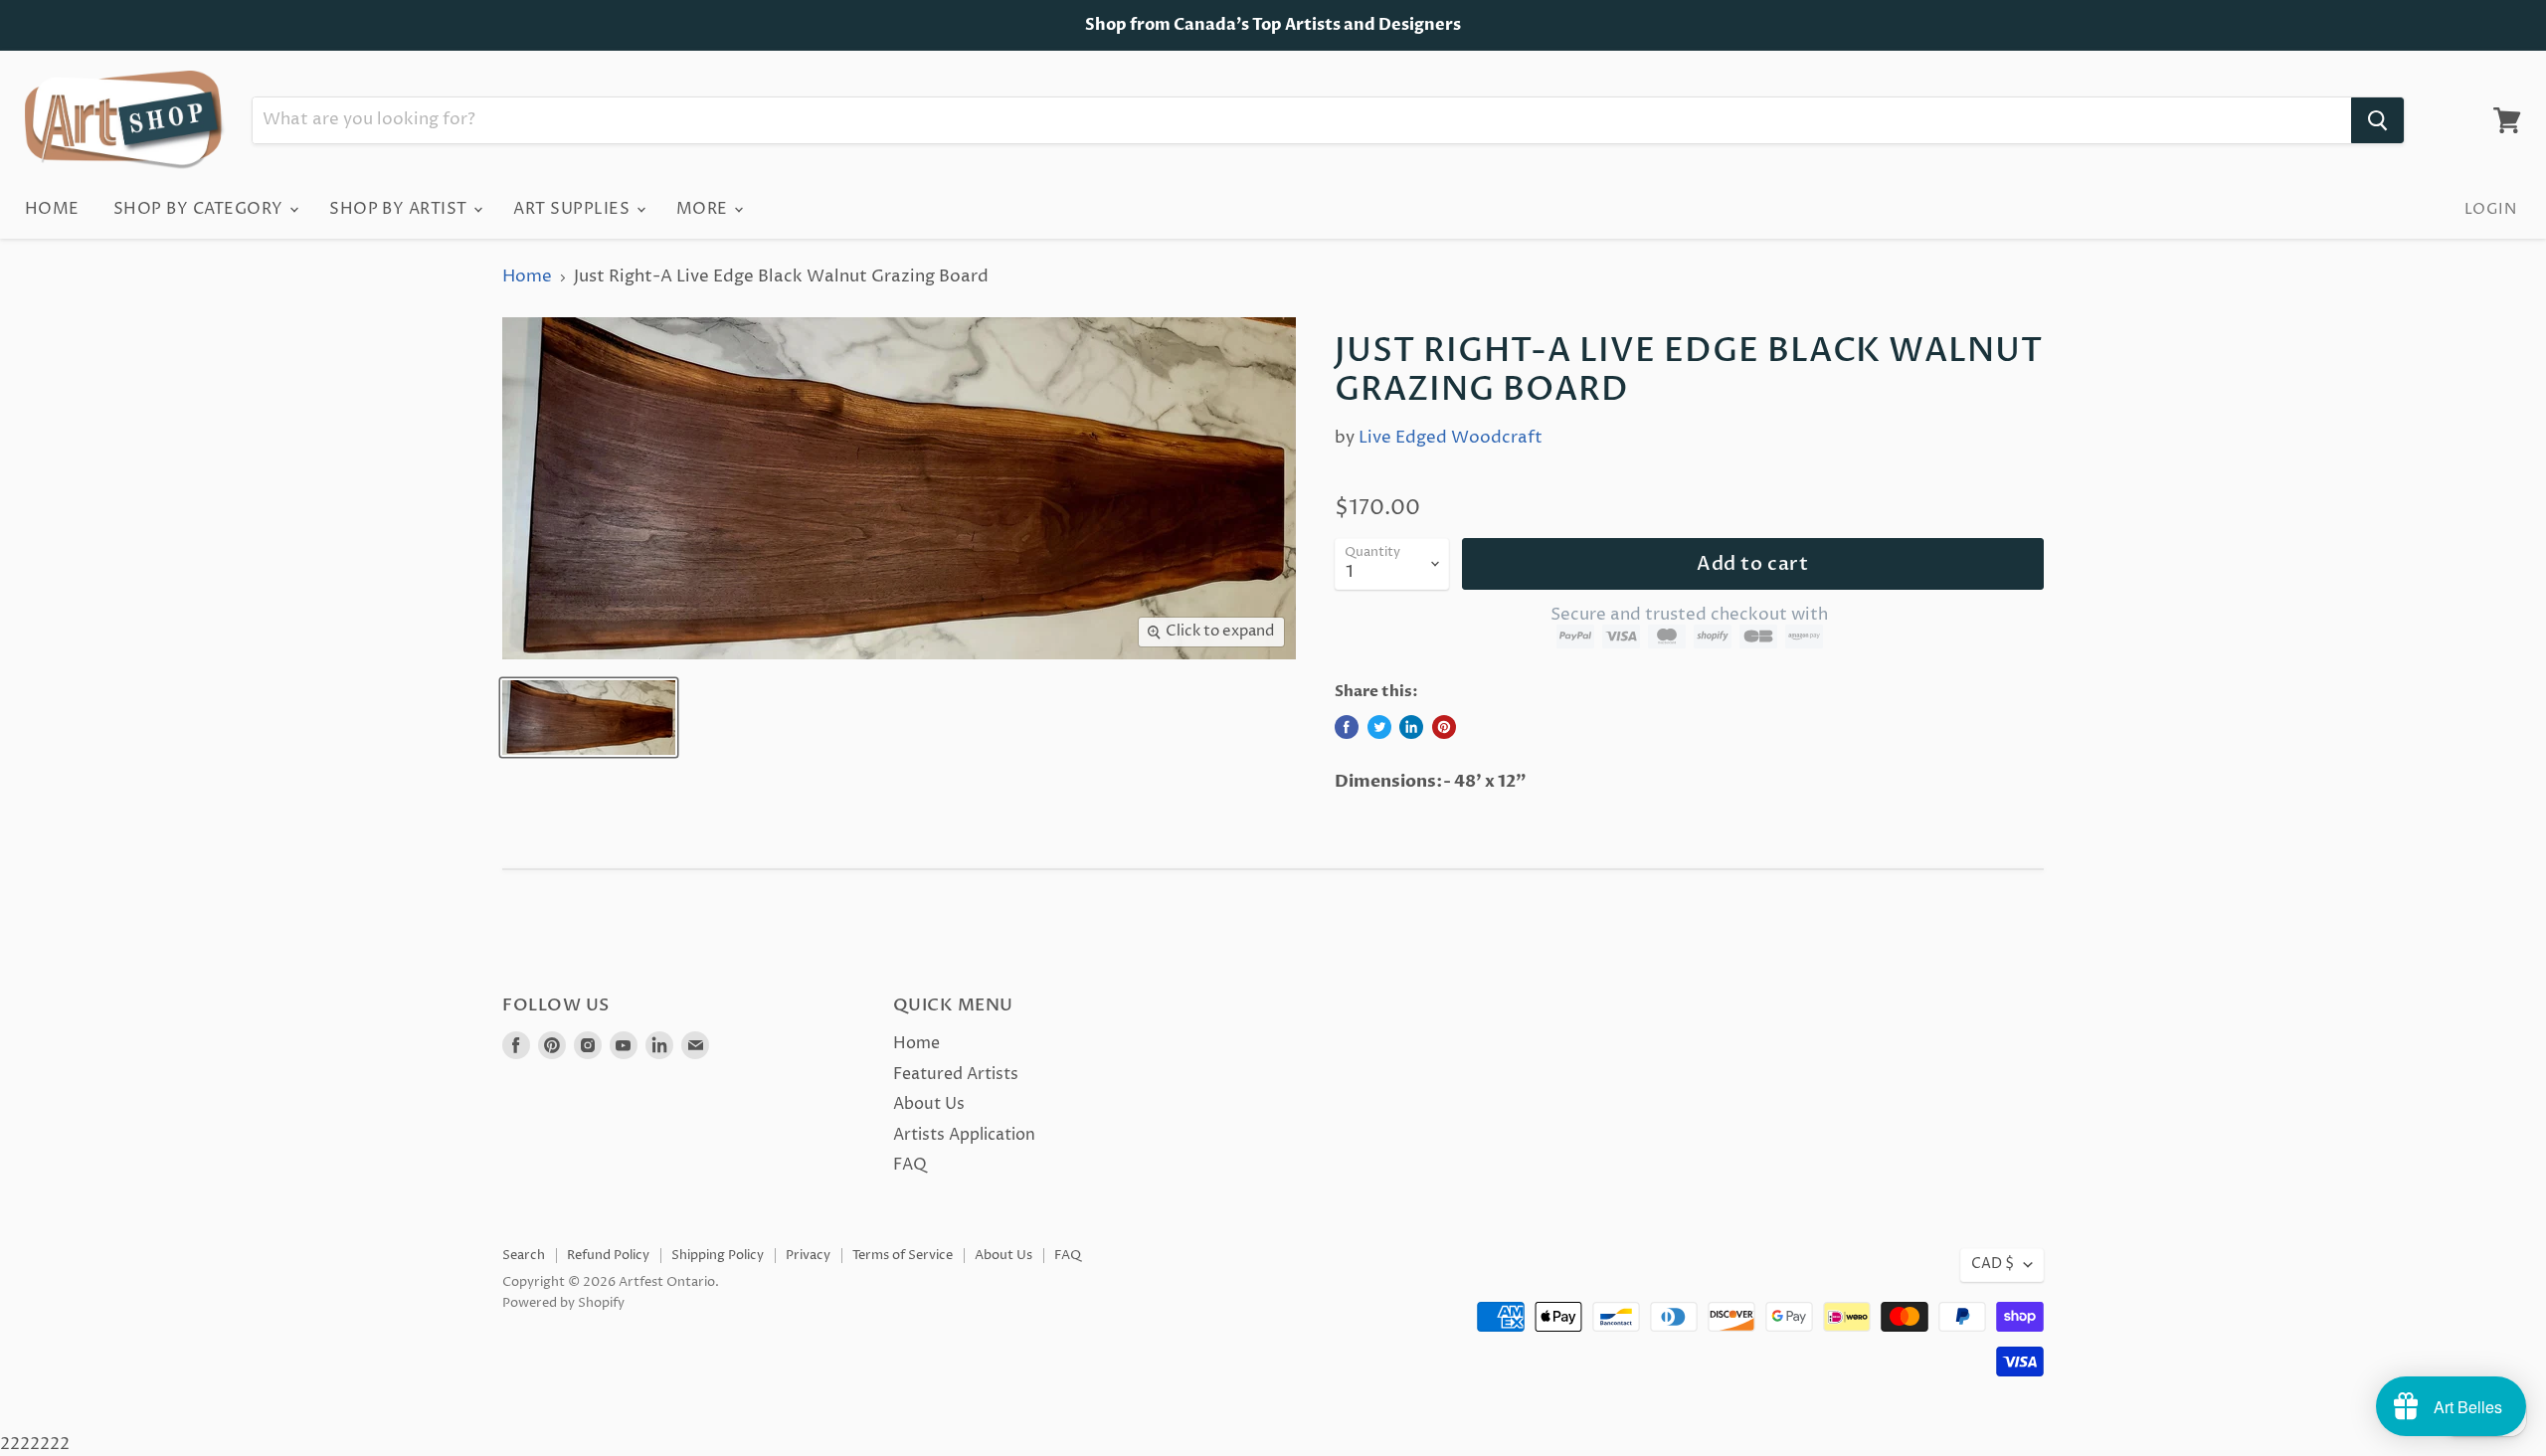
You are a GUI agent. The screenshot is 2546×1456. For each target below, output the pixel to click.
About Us (929, 1104)
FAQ (910, 1165)
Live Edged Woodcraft (1451, 438)
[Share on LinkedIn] (1411, 727)
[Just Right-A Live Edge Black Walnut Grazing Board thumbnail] (589, 718)
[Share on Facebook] (1347, 727)
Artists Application (964, 1135)
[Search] (2377, 120)
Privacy (808, 1255)
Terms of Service (903, 1255)
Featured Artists (956, 1074)
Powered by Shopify (563, 1303)
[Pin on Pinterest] (1444, 727)
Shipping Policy (718, 1255)
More (704, 209)
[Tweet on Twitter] (1379, 727)
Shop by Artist (400, 209)
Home (52, 209)
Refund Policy (608, 1255)
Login (2490, 209)
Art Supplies (573, 209)
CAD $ (1993, 1264)
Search (524, 1255)
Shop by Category (200, 209)
